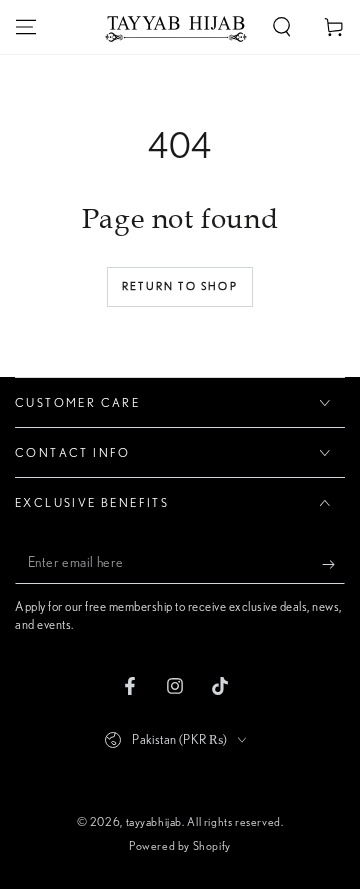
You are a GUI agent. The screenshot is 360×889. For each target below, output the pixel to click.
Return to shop (180, 286)
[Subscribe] (333, 564)
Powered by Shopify (180, 846)
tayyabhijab (154, 822)
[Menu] (26, 27)
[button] (282, 27)
